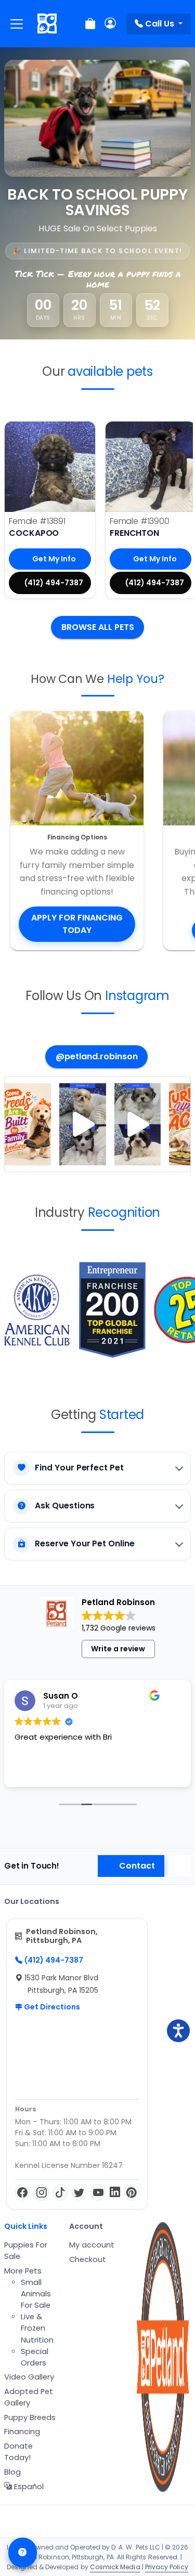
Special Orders (35, 2357)
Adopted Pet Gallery (29, 2397)
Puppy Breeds (30, 2417)
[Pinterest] (132, 2192)
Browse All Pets (98, 627)
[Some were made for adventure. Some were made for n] (138, 1125)
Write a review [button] (118, 1649)
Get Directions (51, 2007)
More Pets (23, 2271)
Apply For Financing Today (77, 924)
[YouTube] (98, 2192)
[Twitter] (79, 2192)
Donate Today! (18, 2452)
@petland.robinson (97, 1056)
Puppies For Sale (26, 2251)
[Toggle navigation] (17, 24)
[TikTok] (60, 2192)
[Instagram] (41, 2192)
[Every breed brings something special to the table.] (28, 1125)
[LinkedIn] (115, 2192)
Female (37, 521)
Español (28, 2487)
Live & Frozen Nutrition (37, 2328)
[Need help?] (23, 2553)
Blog (12, 2472)
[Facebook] (22, 2192)
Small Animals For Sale (36, 2294)
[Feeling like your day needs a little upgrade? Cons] (82, 1125)
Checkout (88, 2259)
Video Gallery (29, 2377)
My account (92, 2245)
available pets (110, 371)
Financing (22, 2432)
